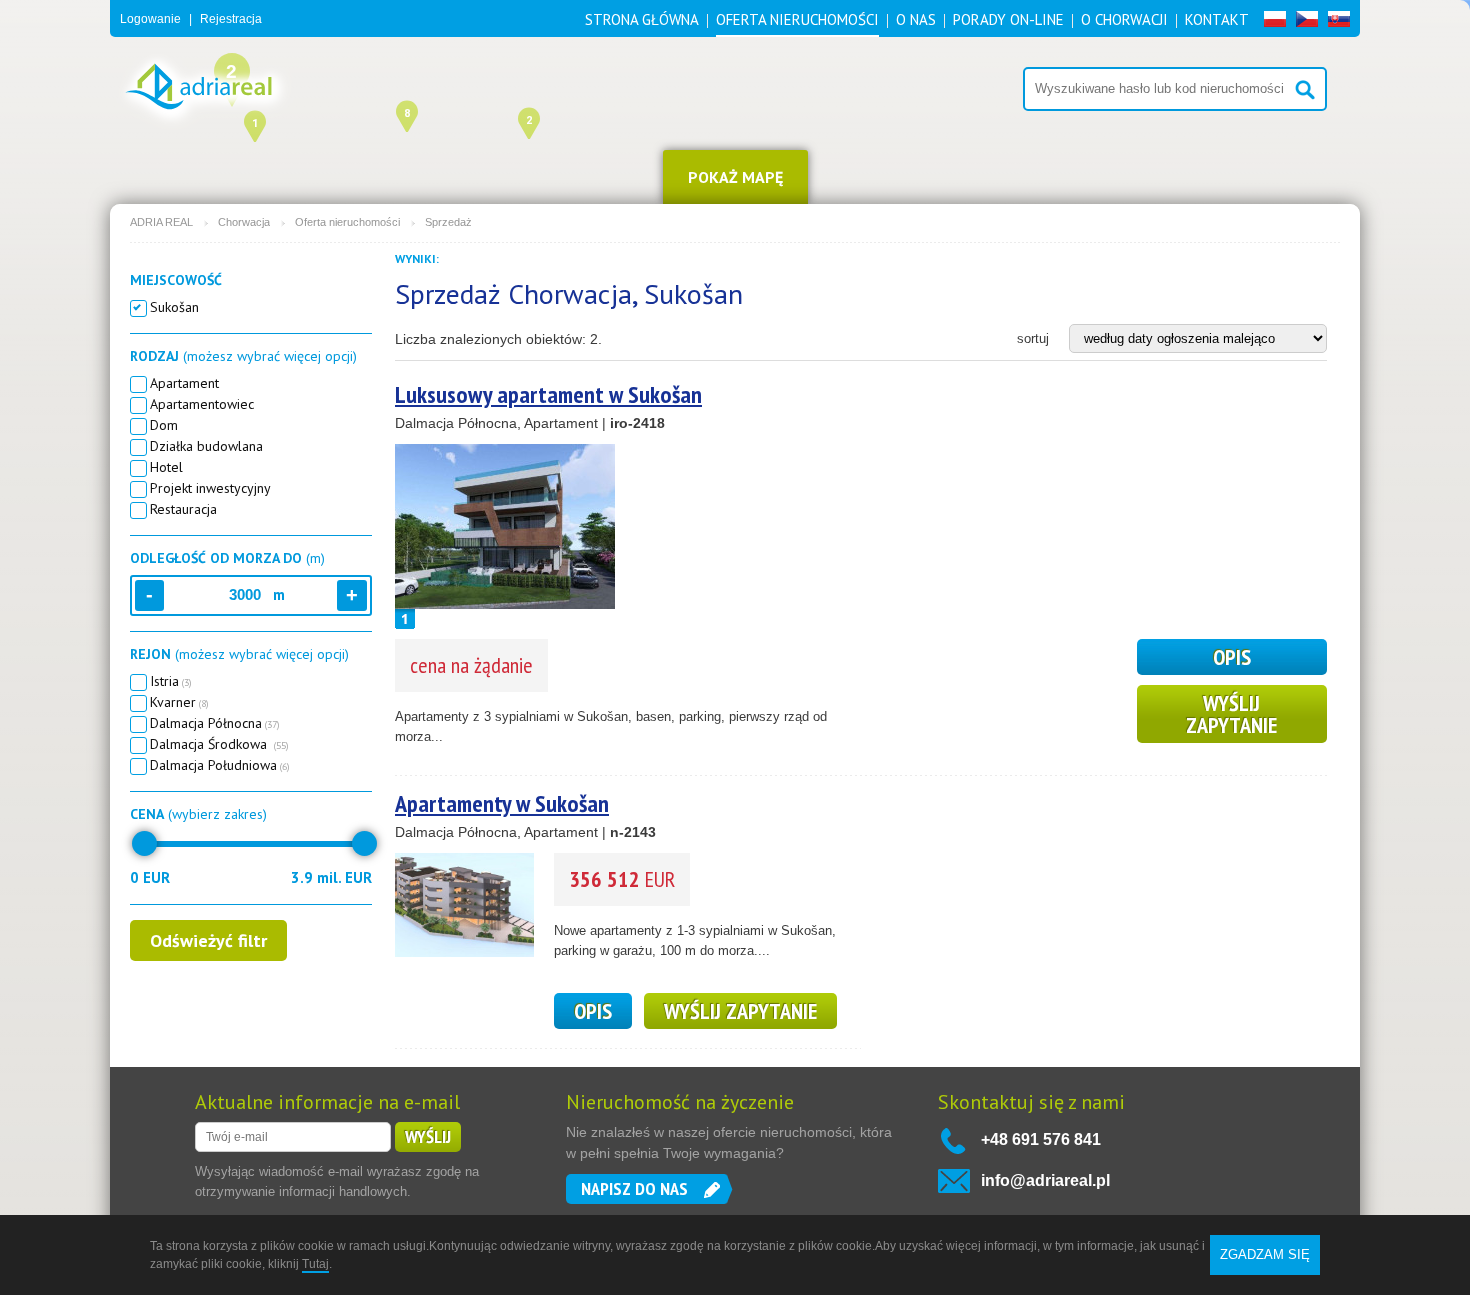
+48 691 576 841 (1041, 1139)
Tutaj (315, 1264)
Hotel (166, 467)
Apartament (184, 383)
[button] (407, 114)
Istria (171, 681)
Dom (164, 425)
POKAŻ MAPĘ (735, 177)
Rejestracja (231, 19)
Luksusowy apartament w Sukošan (548, 394)
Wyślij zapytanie (1231, 714)
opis (1232, 657)
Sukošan (174, 307)
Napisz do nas (634, 1188)
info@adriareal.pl (1045, 1180)
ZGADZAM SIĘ (1265, 1254)
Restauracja (183, 509)
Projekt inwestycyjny (210, 488)
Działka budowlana (206, 446)
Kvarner (179, 702)
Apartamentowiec (202, 404)
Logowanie (150, 19)
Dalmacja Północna (215, 723)
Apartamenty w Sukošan (502, 803)
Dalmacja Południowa (220, 765)
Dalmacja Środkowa (219, 744)
